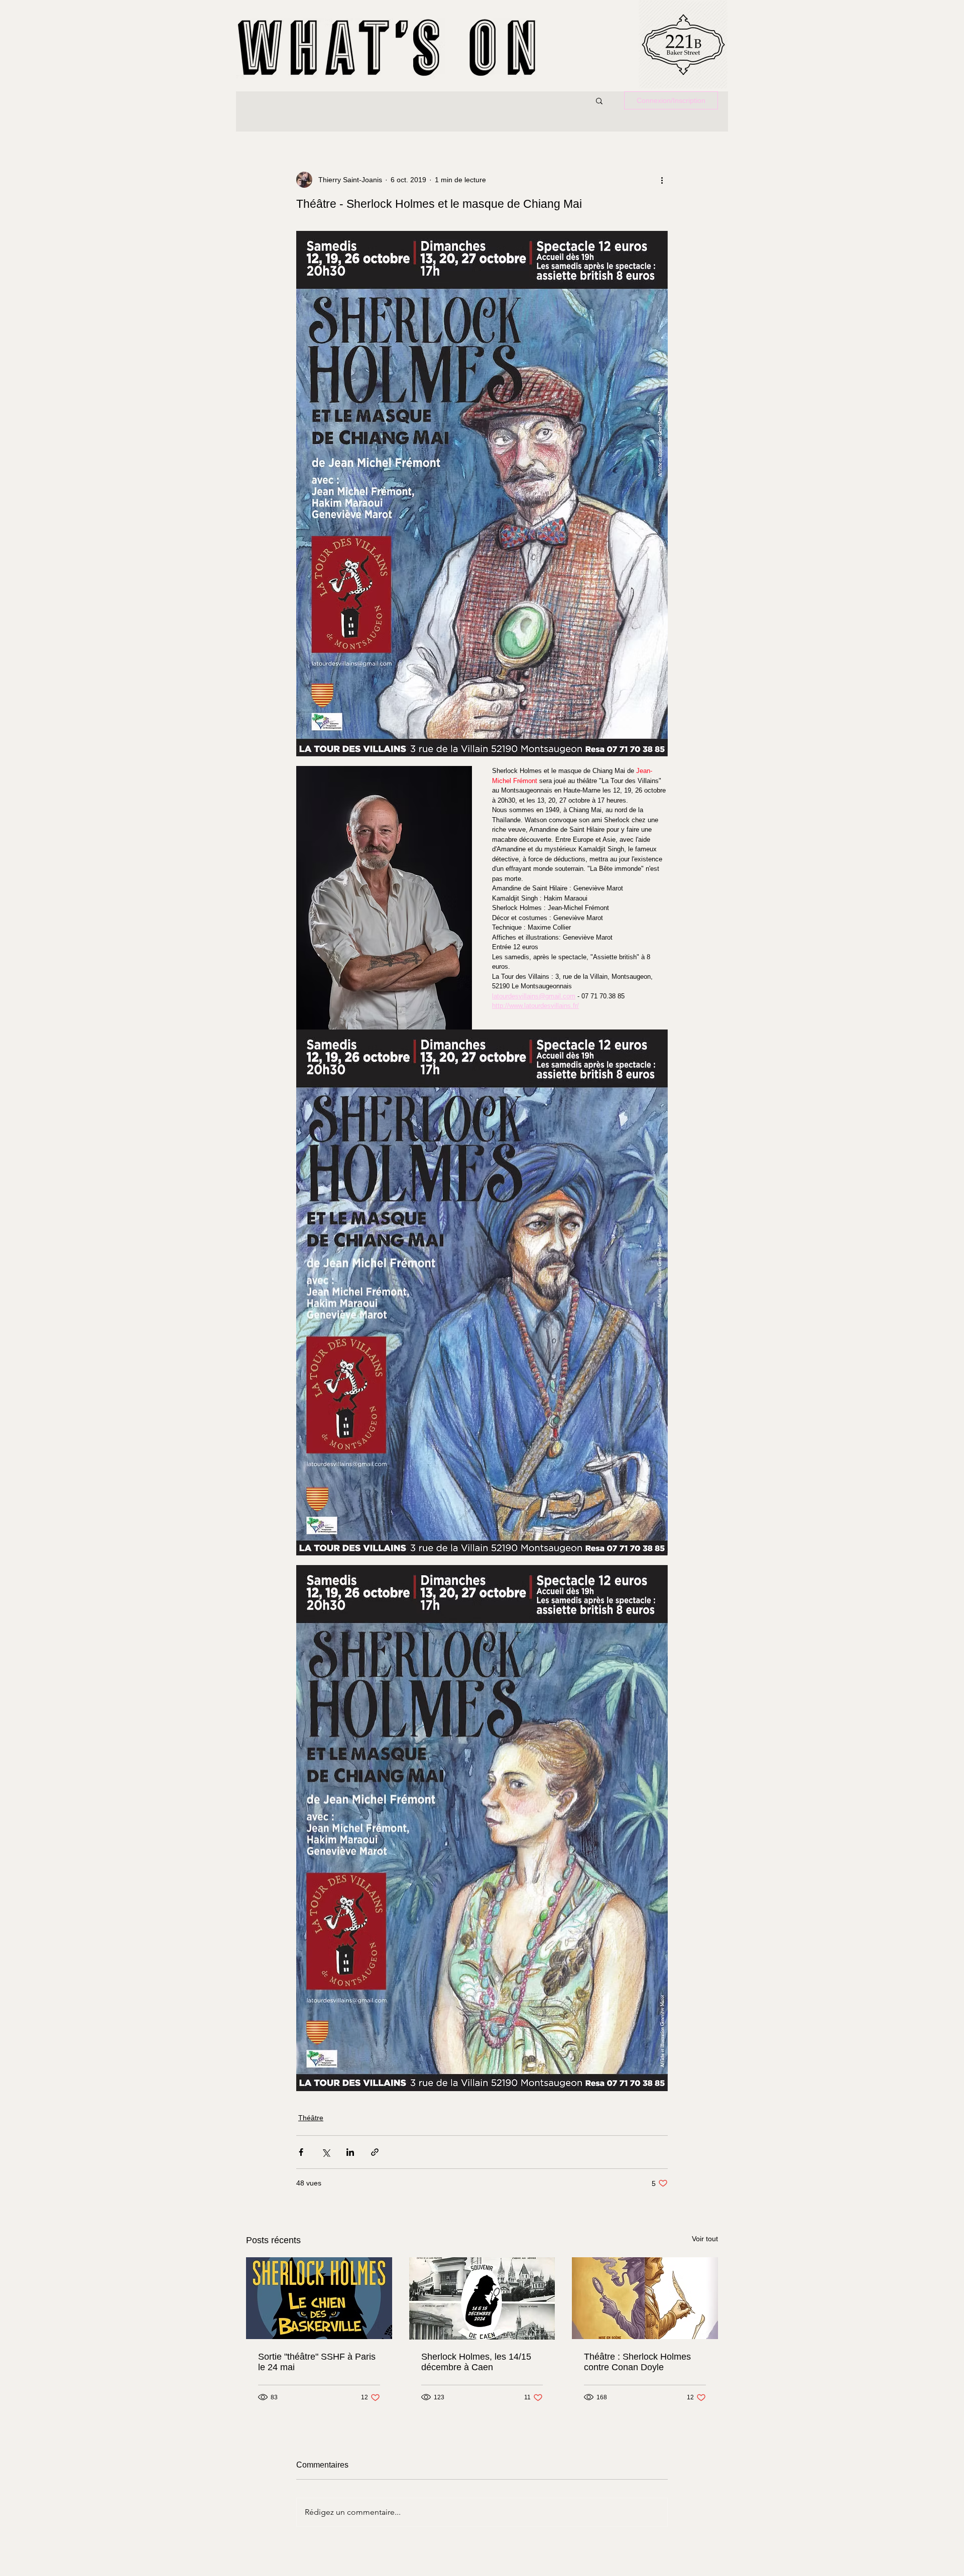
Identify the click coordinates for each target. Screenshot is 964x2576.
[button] (599, 100)
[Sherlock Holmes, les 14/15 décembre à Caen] (482, 2298)
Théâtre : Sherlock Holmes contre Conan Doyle (637, 2362)
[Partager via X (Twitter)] (326, 2152)
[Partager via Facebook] (301, 2152)
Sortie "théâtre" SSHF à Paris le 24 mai (317, 2362)
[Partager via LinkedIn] (350, 2152)
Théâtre (311, 2118)
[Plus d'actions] (662, 180)
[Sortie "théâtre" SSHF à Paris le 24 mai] (319, 2298)
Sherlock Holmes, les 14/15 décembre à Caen (476, 2362)
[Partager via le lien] (375, 2152)
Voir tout (705, 2239)
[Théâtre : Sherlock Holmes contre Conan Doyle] (645, 2298)
